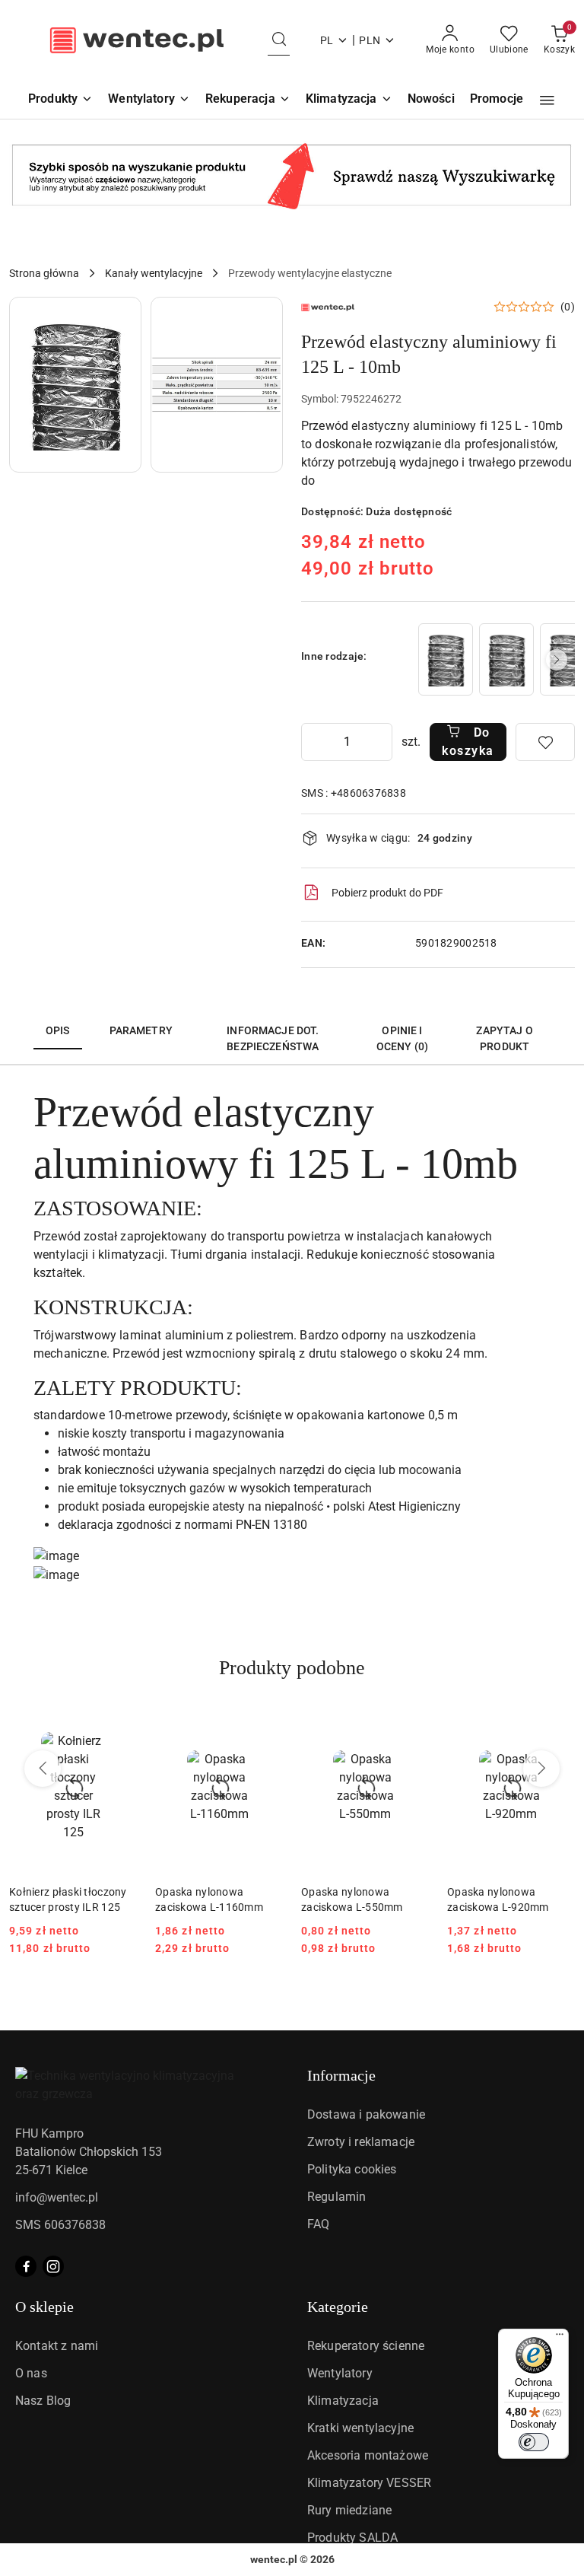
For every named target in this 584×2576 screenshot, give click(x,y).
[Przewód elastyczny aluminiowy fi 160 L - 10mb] (506, 659)
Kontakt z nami (57, 2346)
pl (327, 40)
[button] (547, 100)
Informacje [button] (341, 2075)
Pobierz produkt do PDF (387, 893)
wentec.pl (274, 2559)
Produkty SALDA (352, 2538)
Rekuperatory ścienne (366, 2346)
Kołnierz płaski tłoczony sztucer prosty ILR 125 (68, 1899)
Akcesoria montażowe (368, 2455)
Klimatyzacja (343, 2401)
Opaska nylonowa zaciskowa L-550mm (352, 1899)
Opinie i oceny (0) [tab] (402, 1038)
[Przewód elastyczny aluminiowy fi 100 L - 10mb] (446, 659)
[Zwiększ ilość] (380, 742)
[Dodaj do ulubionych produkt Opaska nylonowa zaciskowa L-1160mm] (265, 1720)
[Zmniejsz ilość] (313, 742)
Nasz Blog (43, 2401)
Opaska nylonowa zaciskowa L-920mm (498, 1899)
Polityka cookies (352, 2169)
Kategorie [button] (338, 2307)
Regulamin (336, 2197)
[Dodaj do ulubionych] (545, 742)
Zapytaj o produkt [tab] (504, 1038)
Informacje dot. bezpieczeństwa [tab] (273, 1038)
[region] (495, 659)
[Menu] (560, 2338)
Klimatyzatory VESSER (369, 2483)
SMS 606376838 (60, 2225)
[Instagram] (53, 2266)
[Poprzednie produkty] (43, 1769)
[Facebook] (26, 2266)
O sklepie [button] (44, 2307)
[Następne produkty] (541, 1769)
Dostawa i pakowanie (366, 2114)
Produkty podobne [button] (292, 1668)
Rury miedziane (349, 2510)
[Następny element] (557, 660)
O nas (31, 2373)
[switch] (534, 2442)
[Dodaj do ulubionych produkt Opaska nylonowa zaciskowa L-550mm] (411, 1720)
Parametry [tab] (141, 1030)
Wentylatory (340, 2373)
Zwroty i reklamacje (361, 2142)
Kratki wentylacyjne (360, 2428)
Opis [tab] (58, 1030)
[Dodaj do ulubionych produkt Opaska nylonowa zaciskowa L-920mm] (557, 1720)
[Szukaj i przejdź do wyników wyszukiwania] (279, 40)
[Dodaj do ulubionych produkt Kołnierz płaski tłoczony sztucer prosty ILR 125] (119, 1720)
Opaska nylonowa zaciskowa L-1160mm (209, 1899)
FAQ (318, 2224)
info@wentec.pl (57, 2197)
